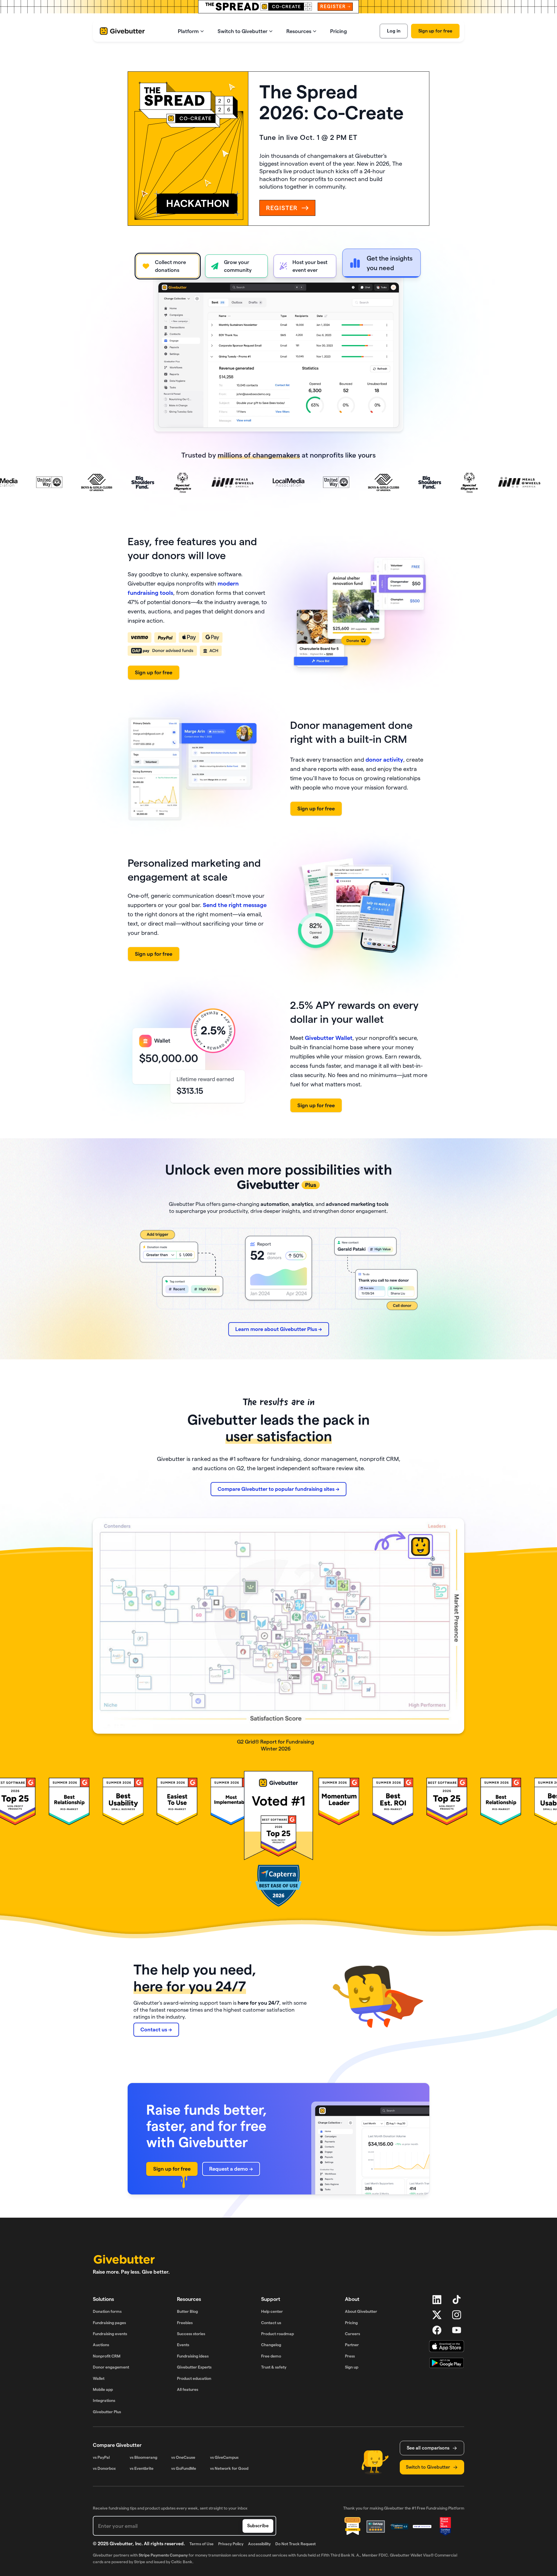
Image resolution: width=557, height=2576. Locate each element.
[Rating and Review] (445, 2526)
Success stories (191, 2334)
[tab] (168, 266)
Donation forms (107, 2311)
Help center (272, 2311)
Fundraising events (110, 2334)
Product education (194, 2378)
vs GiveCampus (224, 2457)
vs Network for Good (229, 2468)
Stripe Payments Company (163, 2555)
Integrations (104, 2400)
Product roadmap (277, 2334)
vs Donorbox (104, 2468)
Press (350, 2356)
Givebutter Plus (107, 2412)
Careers (352, 2334)
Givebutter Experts (194, 2367)
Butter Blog (187, 2311)
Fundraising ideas (193, 2356)
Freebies (185, 2323)
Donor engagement (111, 2367)
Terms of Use (201, 2544)
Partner (352, 2345)
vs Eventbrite (142, 2468)
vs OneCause (183, 2457)
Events (183, 2345)
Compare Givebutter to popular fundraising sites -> (278, 1489)
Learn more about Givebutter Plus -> (279, 1329)
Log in (394, 31)
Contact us (271, 2323)
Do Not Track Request (295, 2544)
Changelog (271, 2345)
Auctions (101, 2345)
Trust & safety (274, 2367)
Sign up (352, 2367)
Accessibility (259, 2544)
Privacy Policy (231, 2544)
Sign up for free (435, 31)
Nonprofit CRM (107, 2356)
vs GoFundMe (184, 2468)
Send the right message (235, 905)
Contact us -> (156, 2029)
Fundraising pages (109, 2323)
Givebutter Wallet (329, 1038)
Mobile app (103, 2389)
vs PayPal (101, 2457)
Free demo (271, 2356)
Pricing (351, 2323)
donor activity (384, 760)
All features (188, 2389)
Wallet (99, 2378)
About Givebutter (361, 2311)
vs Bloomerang (143, 2457)
